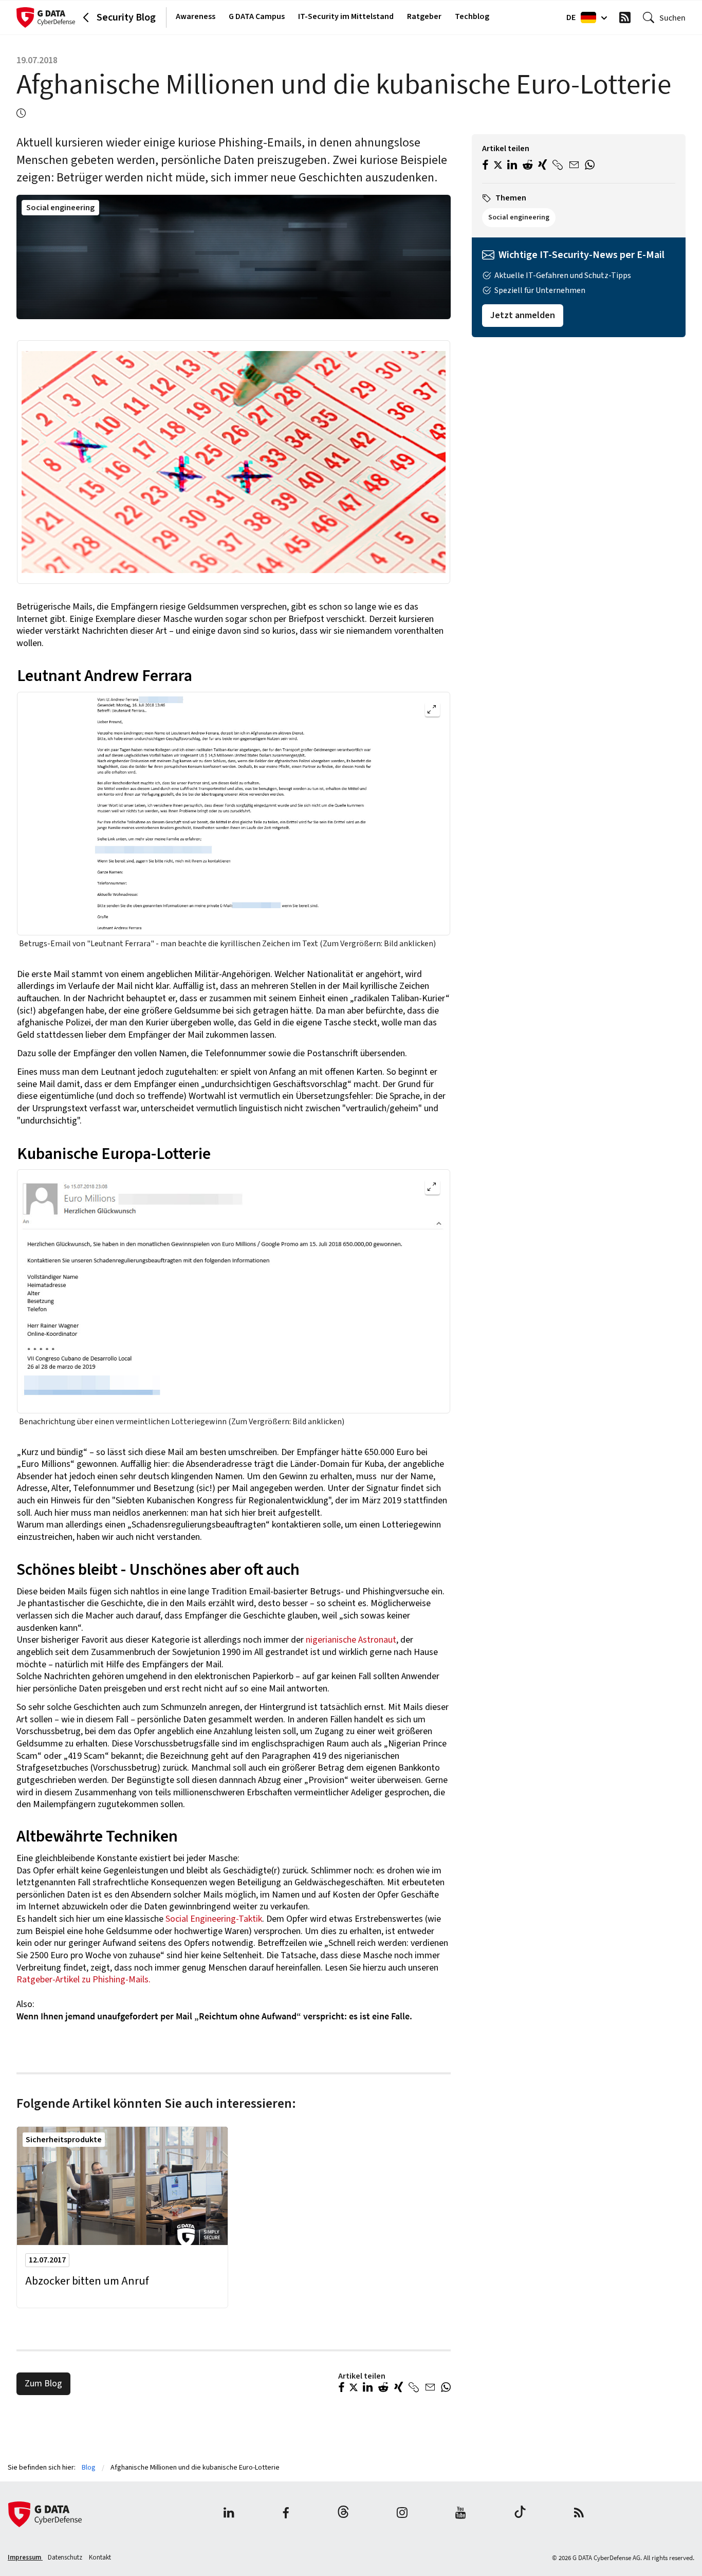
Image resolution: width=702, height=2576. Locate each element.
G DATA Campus (257, 16)
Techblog (472, 16)
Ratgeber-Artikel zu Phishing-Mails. (84, 1980)
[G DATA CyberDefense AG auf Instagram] (402, 2514)
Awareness (196, 16)
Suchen (672, 17)
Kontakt (100, 2557)
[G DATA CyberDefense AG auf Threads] (343, 2514)
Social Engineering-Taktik (213, 1919)
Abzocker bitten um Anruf (87, 2281)
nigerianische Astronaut (351, 1640)
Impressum (25, 2557)
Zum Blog (43, 2384)
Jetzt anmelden (523, 315)
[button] (341, 2388)
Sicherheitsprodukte (64, 2140)
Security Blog (126, 17)
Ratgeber (424, 16)
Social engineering (60, 208)
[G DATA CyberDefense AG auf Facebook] (286, 2514)
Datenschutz (66, 2557)
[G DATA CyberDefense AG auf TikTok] (520, 2514)
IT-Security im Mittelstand (346, 16)
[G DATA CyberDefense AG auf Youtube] (461, 2514)
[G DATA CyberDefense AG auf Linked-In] (229, 2514)
